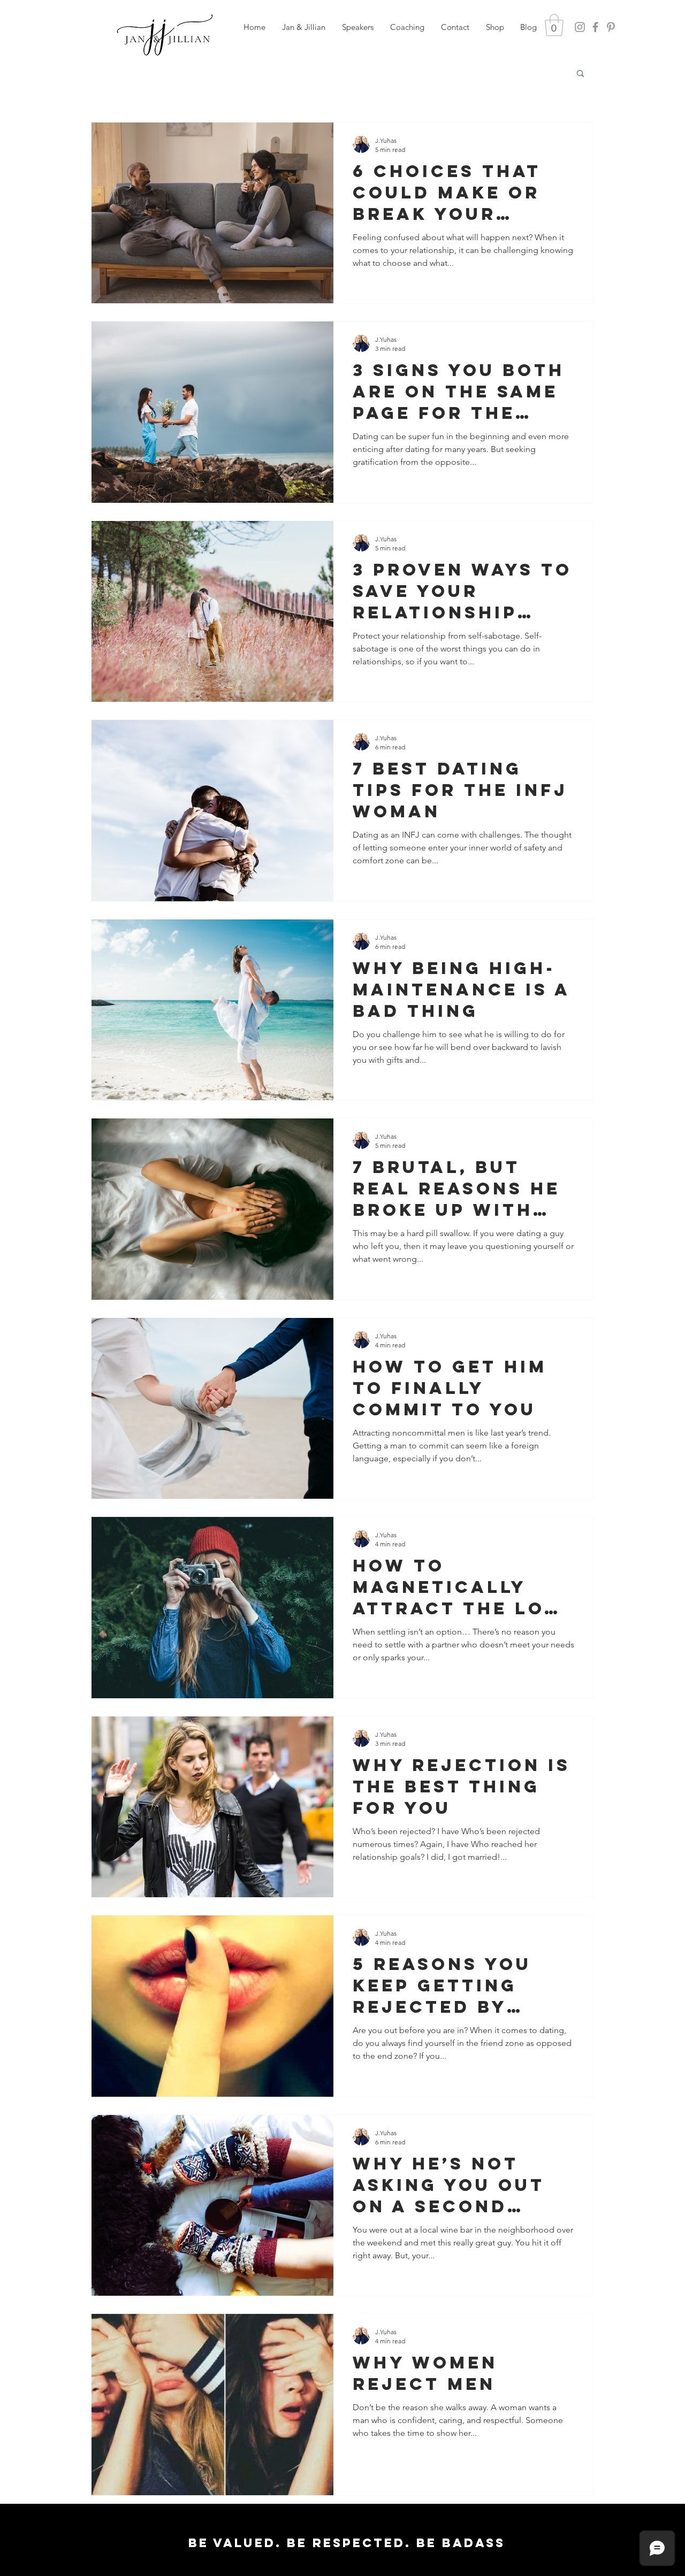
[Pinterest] (611, 27)
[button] (357, 27)
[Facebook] (595, 27)
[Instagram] (580, 27)
